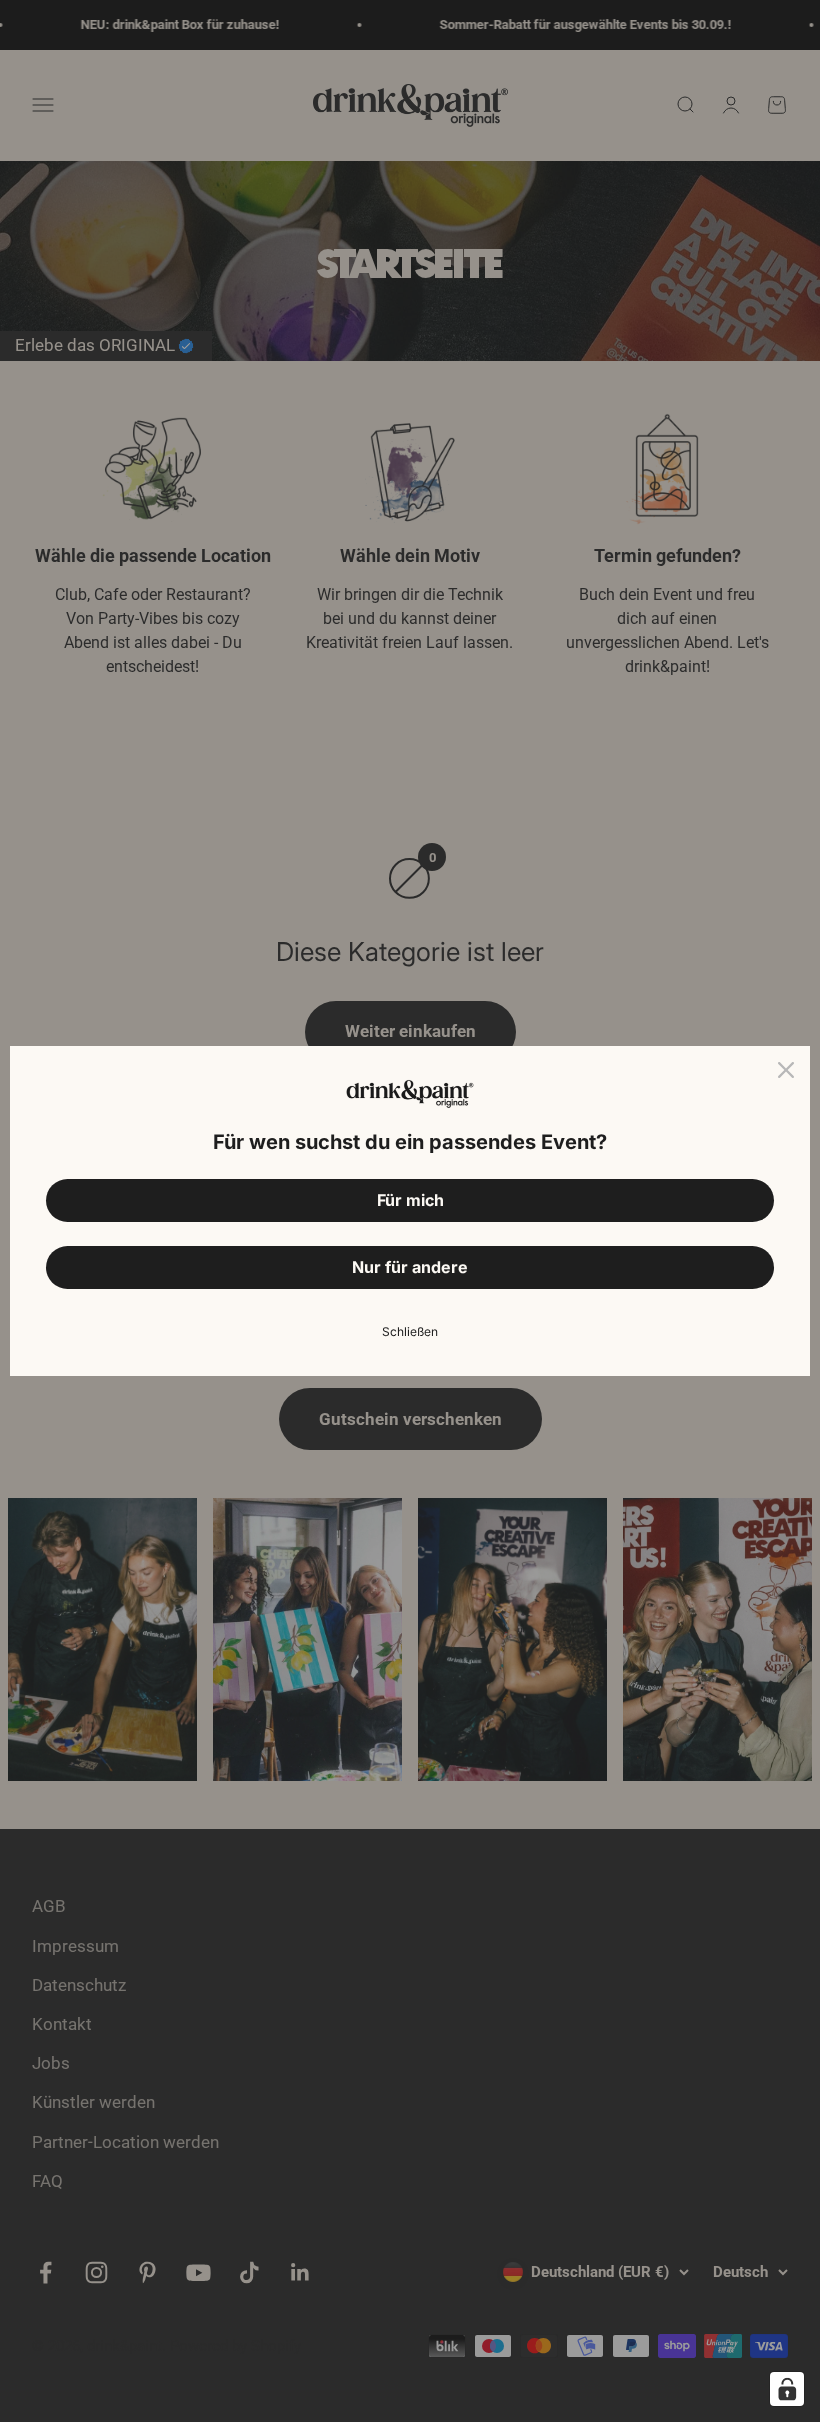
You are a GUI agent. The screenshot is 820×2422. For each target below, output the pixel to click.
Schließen (410, 1331)
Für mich (410, 1200)
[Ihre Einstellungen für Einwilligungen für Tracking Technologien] (787, 2389)
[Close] (786, 1070)
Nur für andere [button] (410, 1267)
